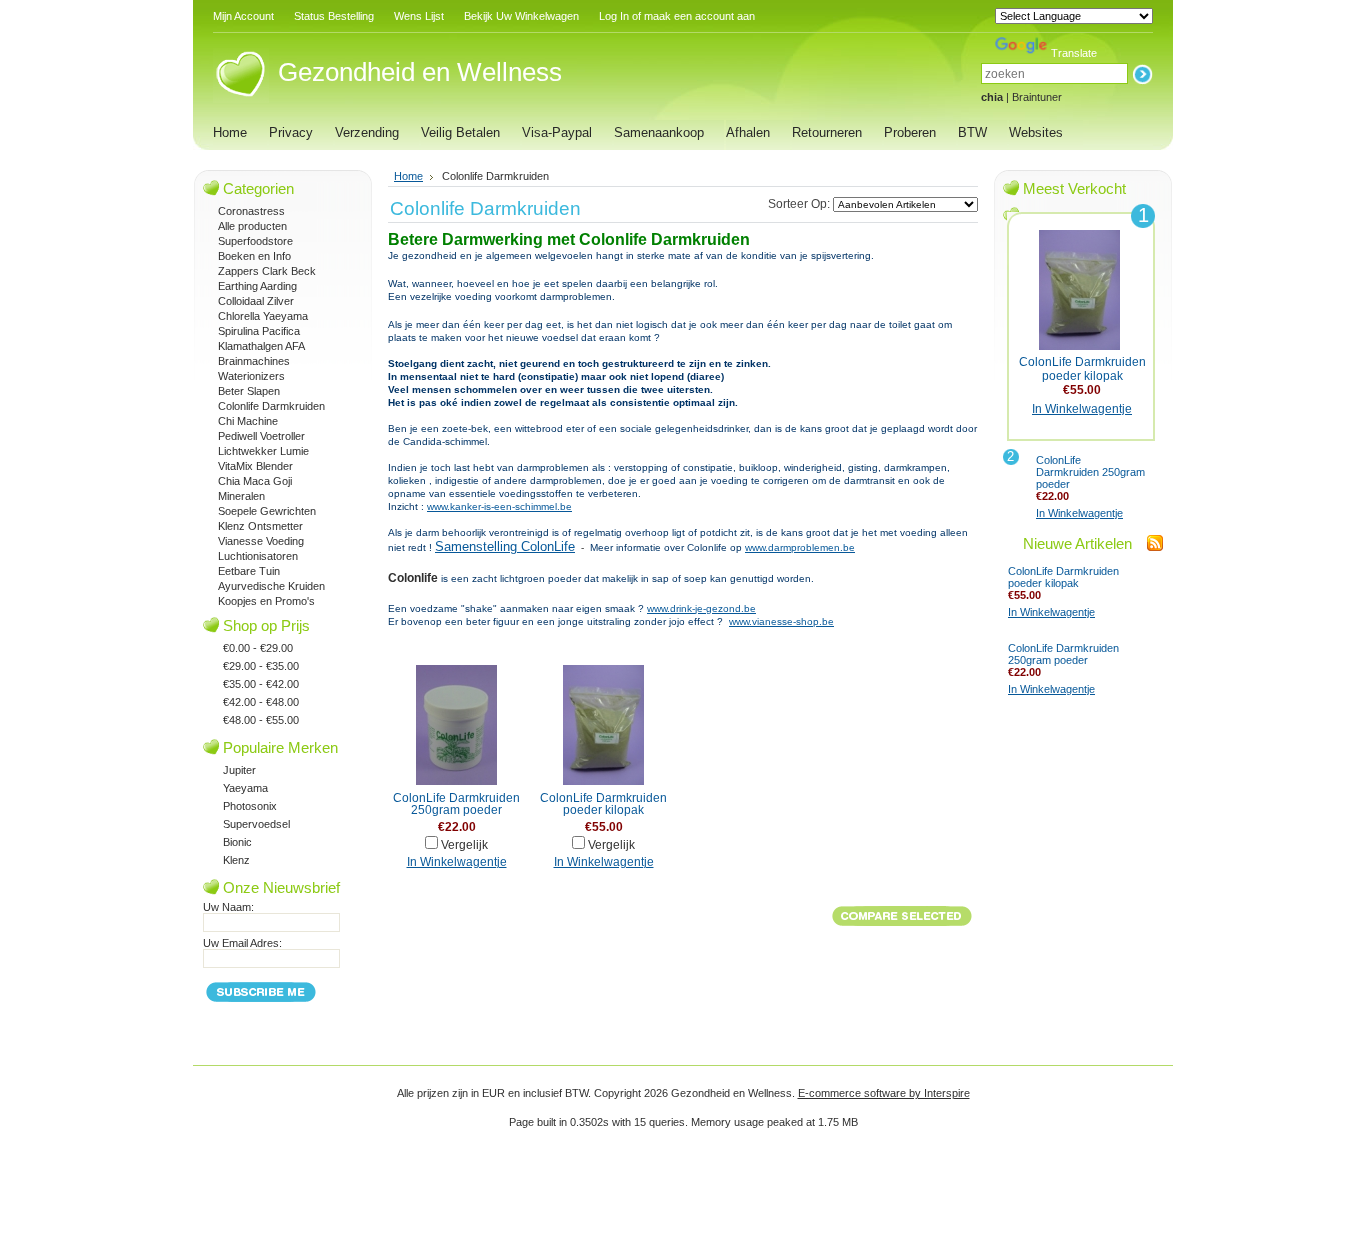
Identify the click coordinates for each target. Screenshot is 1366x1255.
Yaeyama (245, 788)
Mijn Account (243, 16)
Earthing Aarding (257, 286)
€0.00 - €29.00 (258, 648)
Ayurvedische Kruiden (271, 586)
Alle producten (252, 226)
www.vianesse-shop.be (781, 621)
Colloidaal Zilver (256, 301)
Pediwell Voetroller (261, 436)
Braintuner (1037, 97)
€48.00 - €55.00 (261, 720)
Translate (1074, 53)
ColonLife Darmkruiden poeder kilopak (603, 804)
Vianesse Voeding (261, 541)
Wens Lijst (419, 16)
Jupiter (239, 770)
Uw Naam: (228, 907)
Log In (614, 16)
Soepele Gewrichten (267, 511)
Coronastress (251, 211)
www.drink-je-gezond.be (701, 608)
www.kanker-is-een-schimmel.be (499, 506)
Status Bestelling (334, 16)
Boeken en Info (254, 256)
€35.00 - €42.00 (261, 684)
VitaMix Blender (255, 466)
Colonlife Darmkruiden (271, 406)
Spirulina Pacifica (259, 331)
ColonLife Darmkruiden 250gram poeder (456, 804)
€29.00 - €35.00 (261, 666)
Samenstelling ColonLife (505, 546)
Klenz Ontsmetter (260, 526)
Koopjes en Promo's (266, 601)
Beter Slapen (249, 391)
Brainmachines (254, 361)
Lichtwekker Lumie (263, 451)
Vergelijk (464, 845)
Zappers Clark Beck (267, 271)
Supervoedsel (256, 824)
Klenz (236, 860)
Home (408, 176)
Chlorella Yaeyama (263, 316)
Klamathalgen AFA (261, 346)
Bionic (237, 842)
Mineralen (241, 496)
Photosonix (250, 806)
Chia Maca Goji (255, 481)
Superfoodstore (255, 241)
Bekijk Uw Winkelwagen (521, 16)
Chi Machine (248, 421)
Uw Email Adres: (242, 943)
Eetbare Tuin (249, 571)
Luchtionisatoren (258, 556)
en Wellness (420, 72)
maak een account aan (699, 16)
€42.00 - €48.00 (261, 702)
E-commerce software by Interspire (884, 1093)
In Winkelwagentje (457, 862)
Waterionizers (251, 376)
